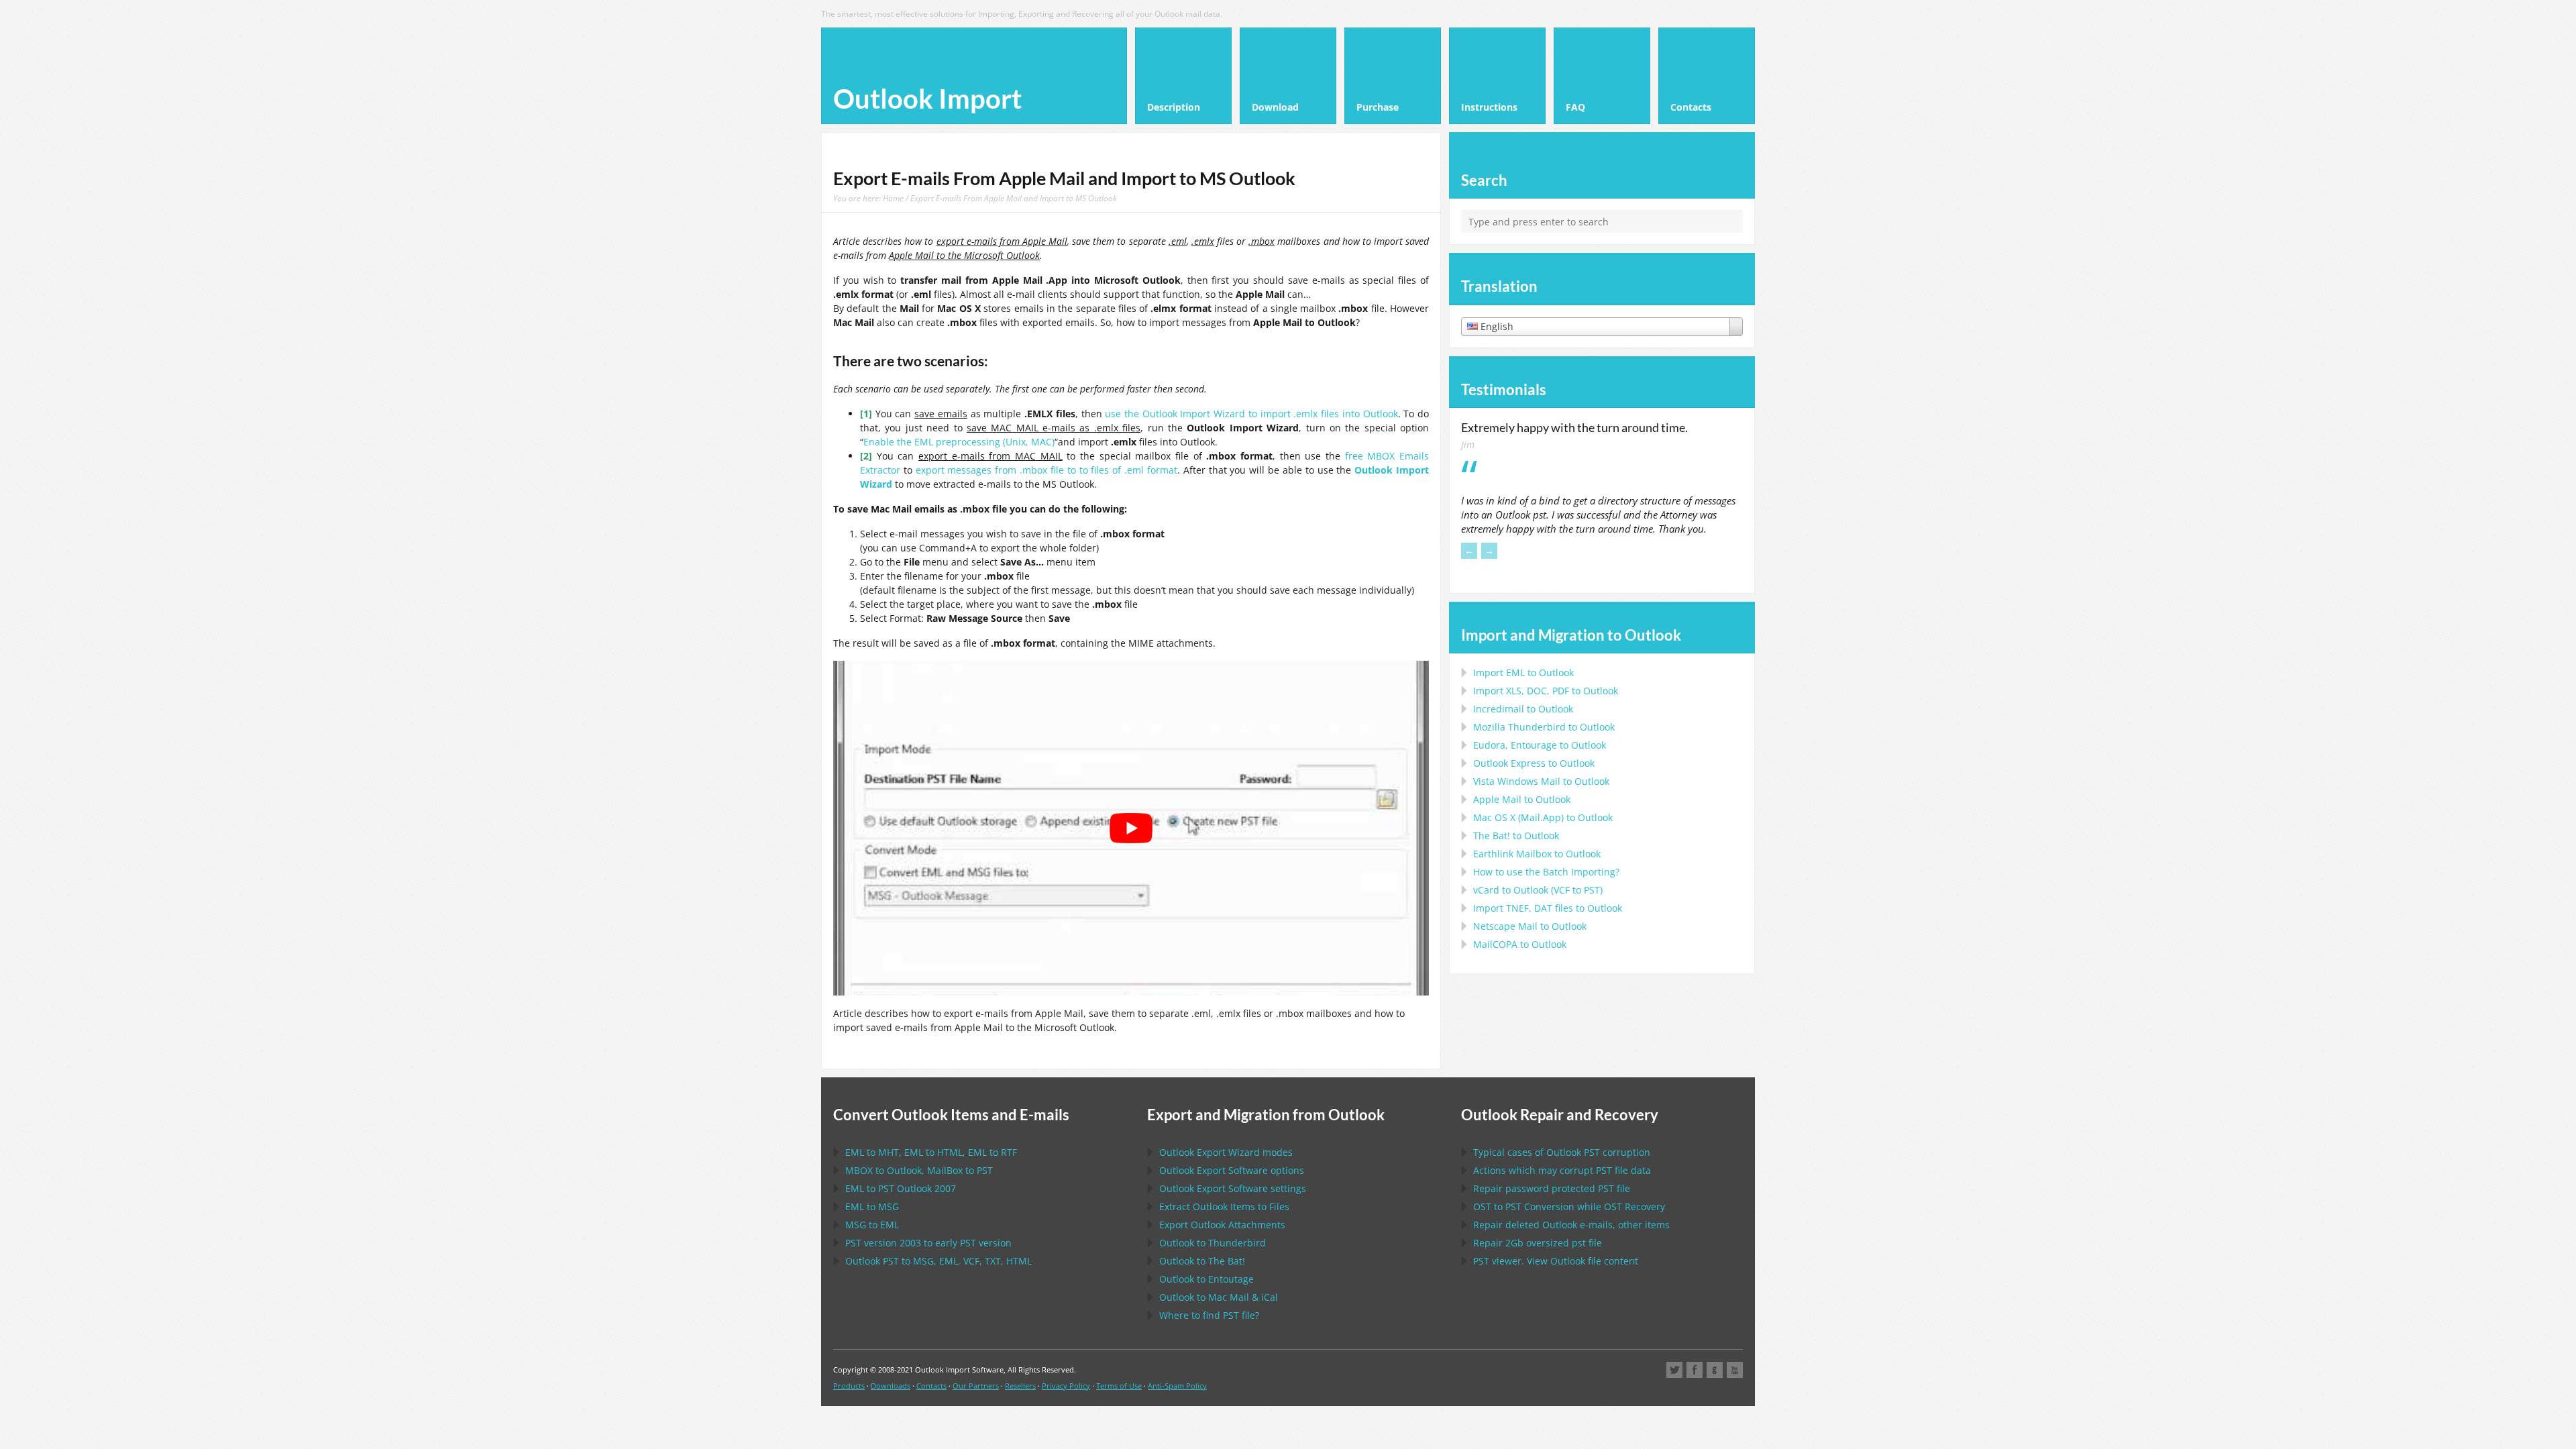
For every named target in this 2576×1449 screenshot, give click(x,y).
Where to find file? (1209, 1315)
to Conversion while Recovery (1569, 1206)
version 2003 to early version (928, 1243)
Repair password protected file (1552, 1188)
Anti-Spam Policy (1177, 1386)
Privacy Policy (1066, 1386)
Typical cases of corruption (1562, 1152)
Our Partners (976, 1386)
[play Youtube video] (1131, 828)
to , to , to (931, 1152)
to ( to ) (1538, 890)
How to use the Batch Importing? (1546, 872)
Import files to (1548, 908)
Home (893, 198)
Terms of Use (1119, 1386)
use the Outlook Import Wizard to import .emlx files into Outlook (1251, 414)
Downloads (891, 1386)
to (1544, 727)
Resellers (1020, 1386)
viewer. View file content (1556, 1261)
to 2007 (901, 1188)
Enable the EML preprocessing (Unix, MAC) (959, 442)
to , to (919, 1170)
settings (1233, 1188)
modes (1226, 1152)
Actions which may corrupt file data (1562, 1170)
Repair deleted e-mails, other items (1571, 1225)
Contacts (931, 1386)
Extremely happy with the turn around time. (1574, 427)
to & (1219, 1297)
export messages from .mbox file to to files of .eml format (1046, 470)
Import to (1523, 673)
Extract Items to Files (1224, 1206)
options (1232, 1170)
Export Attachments (1222, 1225)
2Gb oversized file (1538, 1243)
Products (849, 1386)
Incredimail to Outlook (1523, 709)
